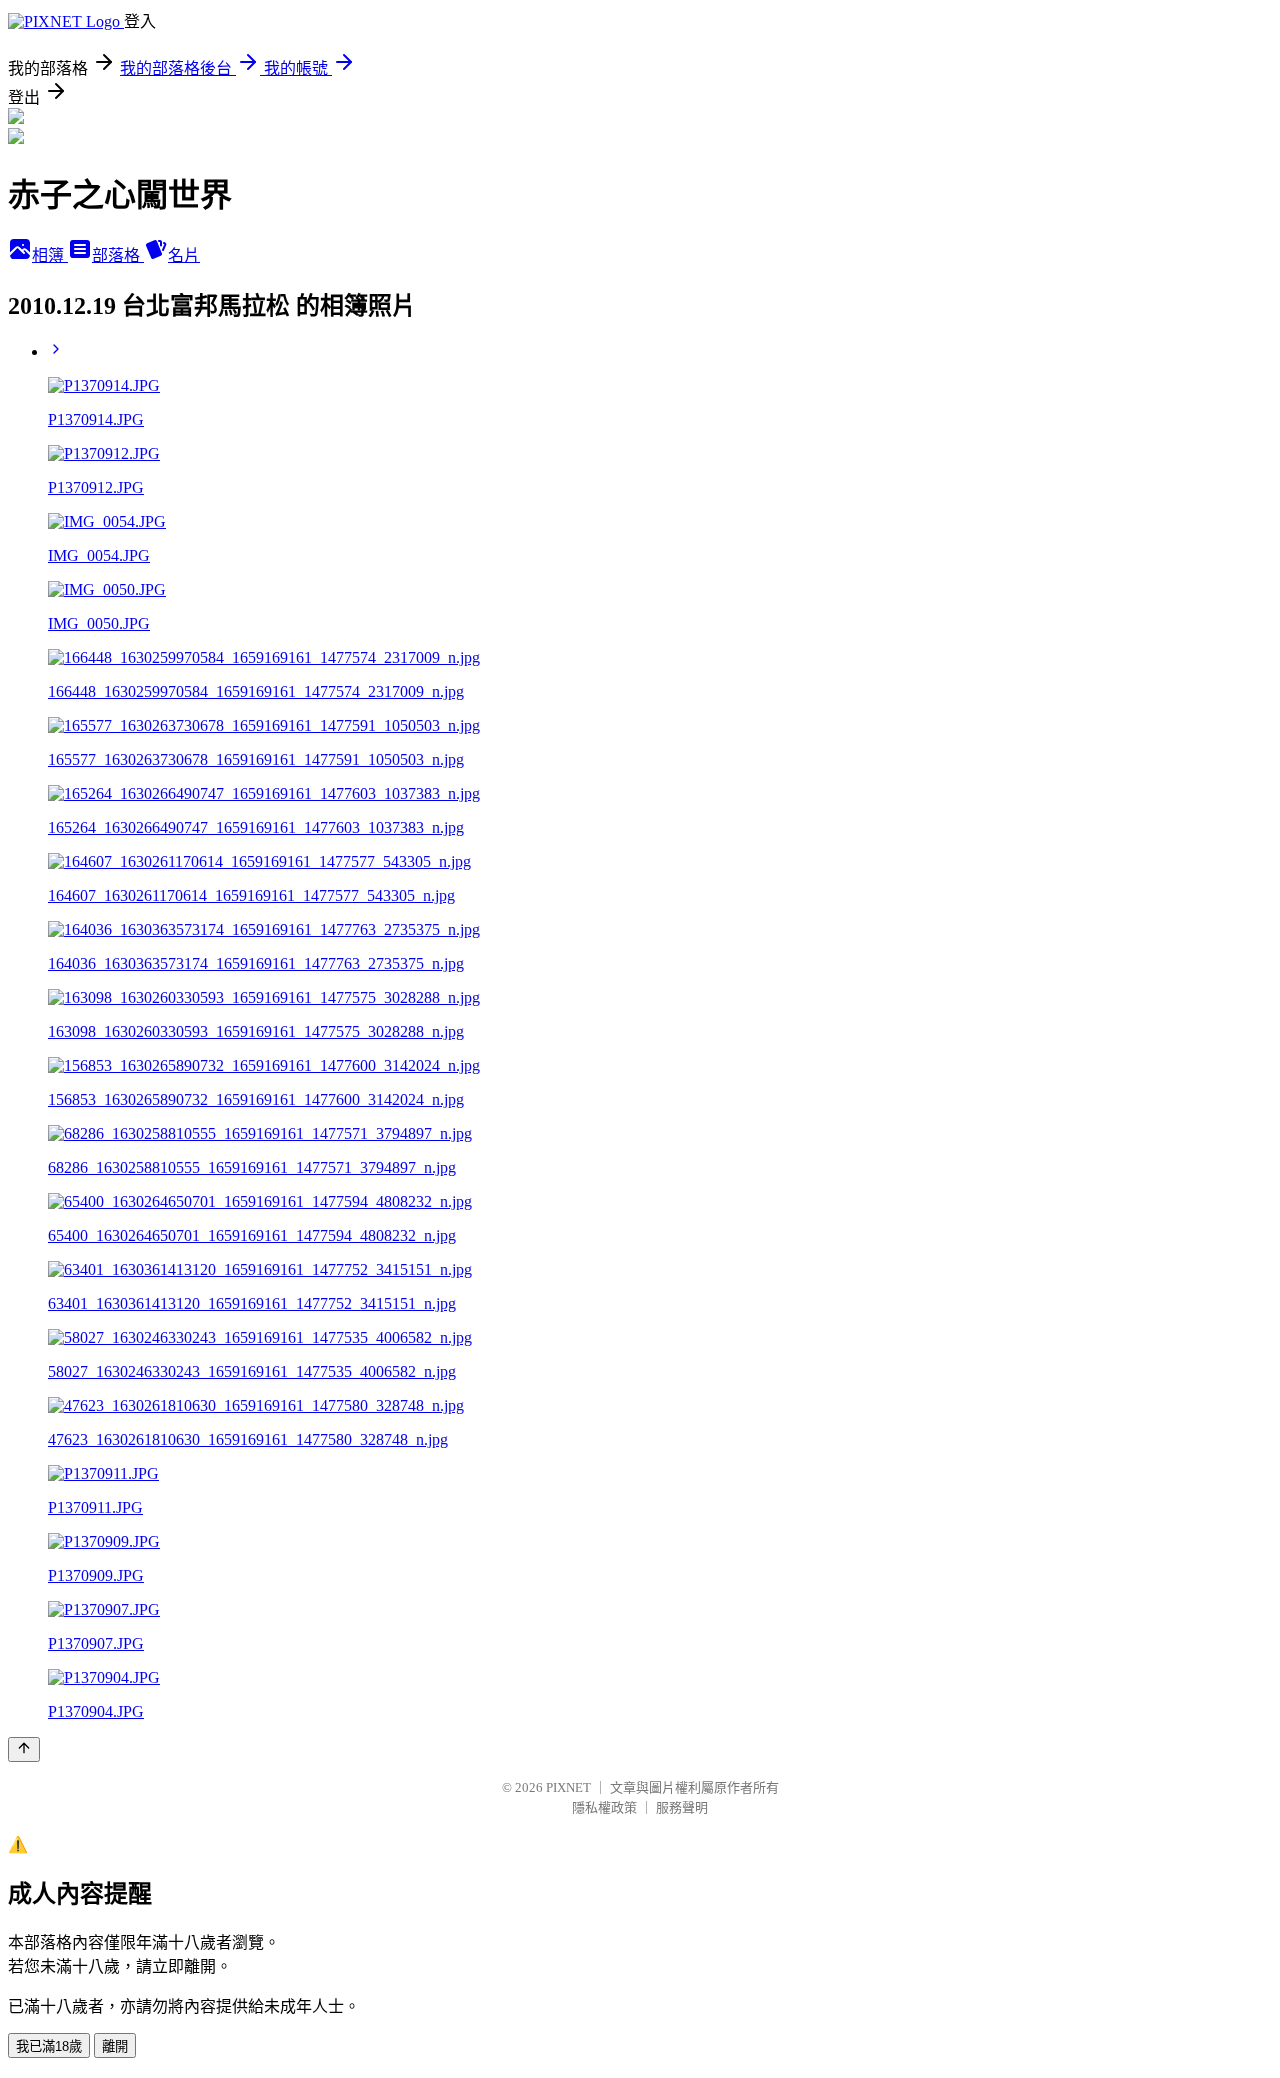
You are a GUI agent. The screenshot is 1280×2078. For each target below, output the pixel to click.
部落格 (118, 255)
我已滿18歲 (49, 2046)
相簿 (50, 255)
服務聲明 (682, 1807)
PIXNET (568, 1787)
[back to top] (24, 1749)
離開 (115, 2046)
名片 (184, 255)
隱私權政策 (604, 1807)
